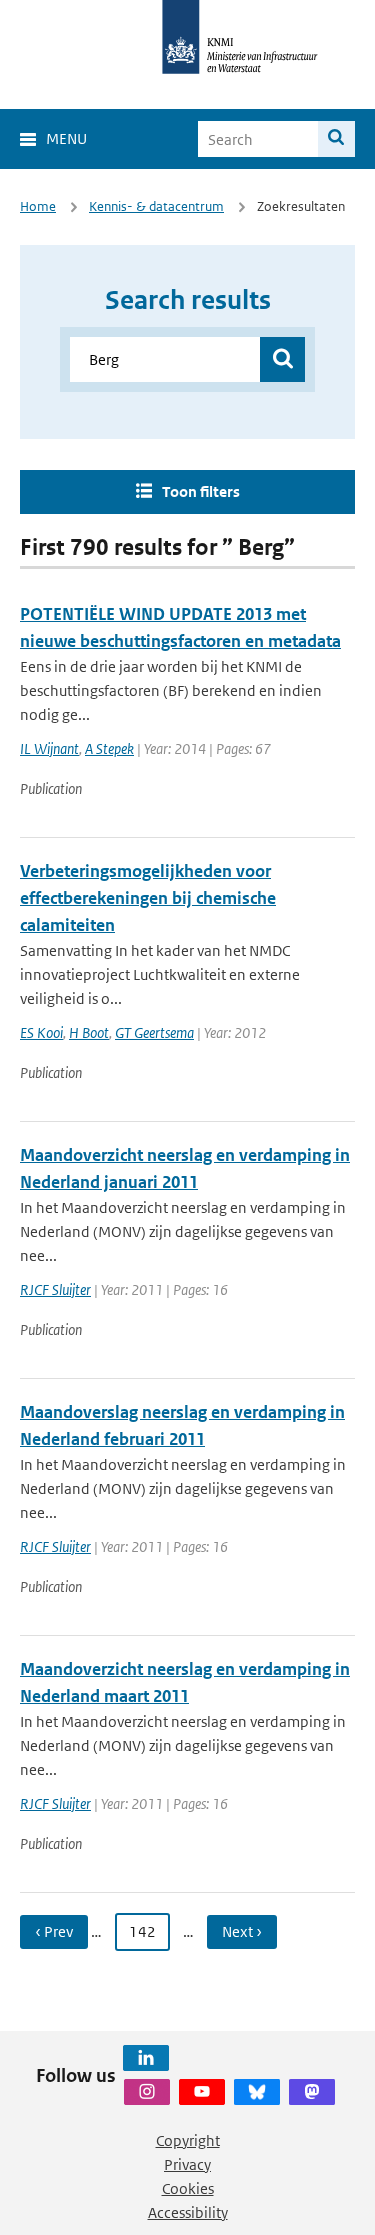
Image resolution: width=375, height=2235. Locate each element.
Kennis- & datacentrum (156, 206)
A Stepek (109, 748)
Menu (66, 138)
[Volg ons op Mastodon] (312, 2092)
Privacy (187, 2164)
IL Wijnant (49, 748)
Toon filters (201, 491)
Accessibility (188, 2212)
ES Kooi (41, 1032)
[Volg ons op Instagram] (147, 2092)
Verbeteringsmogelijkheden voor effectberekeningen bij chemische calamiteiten (148, 898)
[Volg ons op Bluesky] (257, 2092)
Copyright (188, 2140)
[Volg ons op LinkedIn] (146, 2058)
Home (38, 206)
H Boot (89, 1032)
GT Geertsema (154, 1032)
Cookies (188, 2188)
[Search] (336, 139)
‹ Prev (54, 1931)
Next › (242, 1931)
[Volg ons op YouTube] (202, 2092)
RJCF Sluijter (55, 1289)
